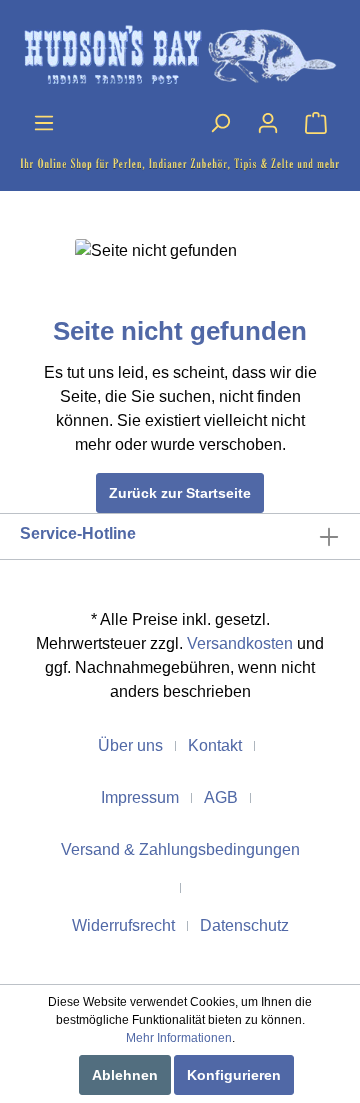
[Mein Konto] (268, 123)
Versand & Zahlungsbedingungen (180, 849)
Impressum (140, 797)
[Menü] (44, 123)
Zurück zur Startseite (180, 493)
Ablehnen (125, 1075)
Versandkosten (240, 643)
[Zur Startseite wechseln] (180, 55)
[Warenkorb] (316, 123)
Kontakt (215, 745)
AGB (221, 797)
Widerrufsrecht (123, 925)
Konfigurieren (234, 1075)
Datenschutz (244, 925)
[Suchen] (220, 123)
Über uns (130, 745)
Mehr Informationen (179, 1038)
